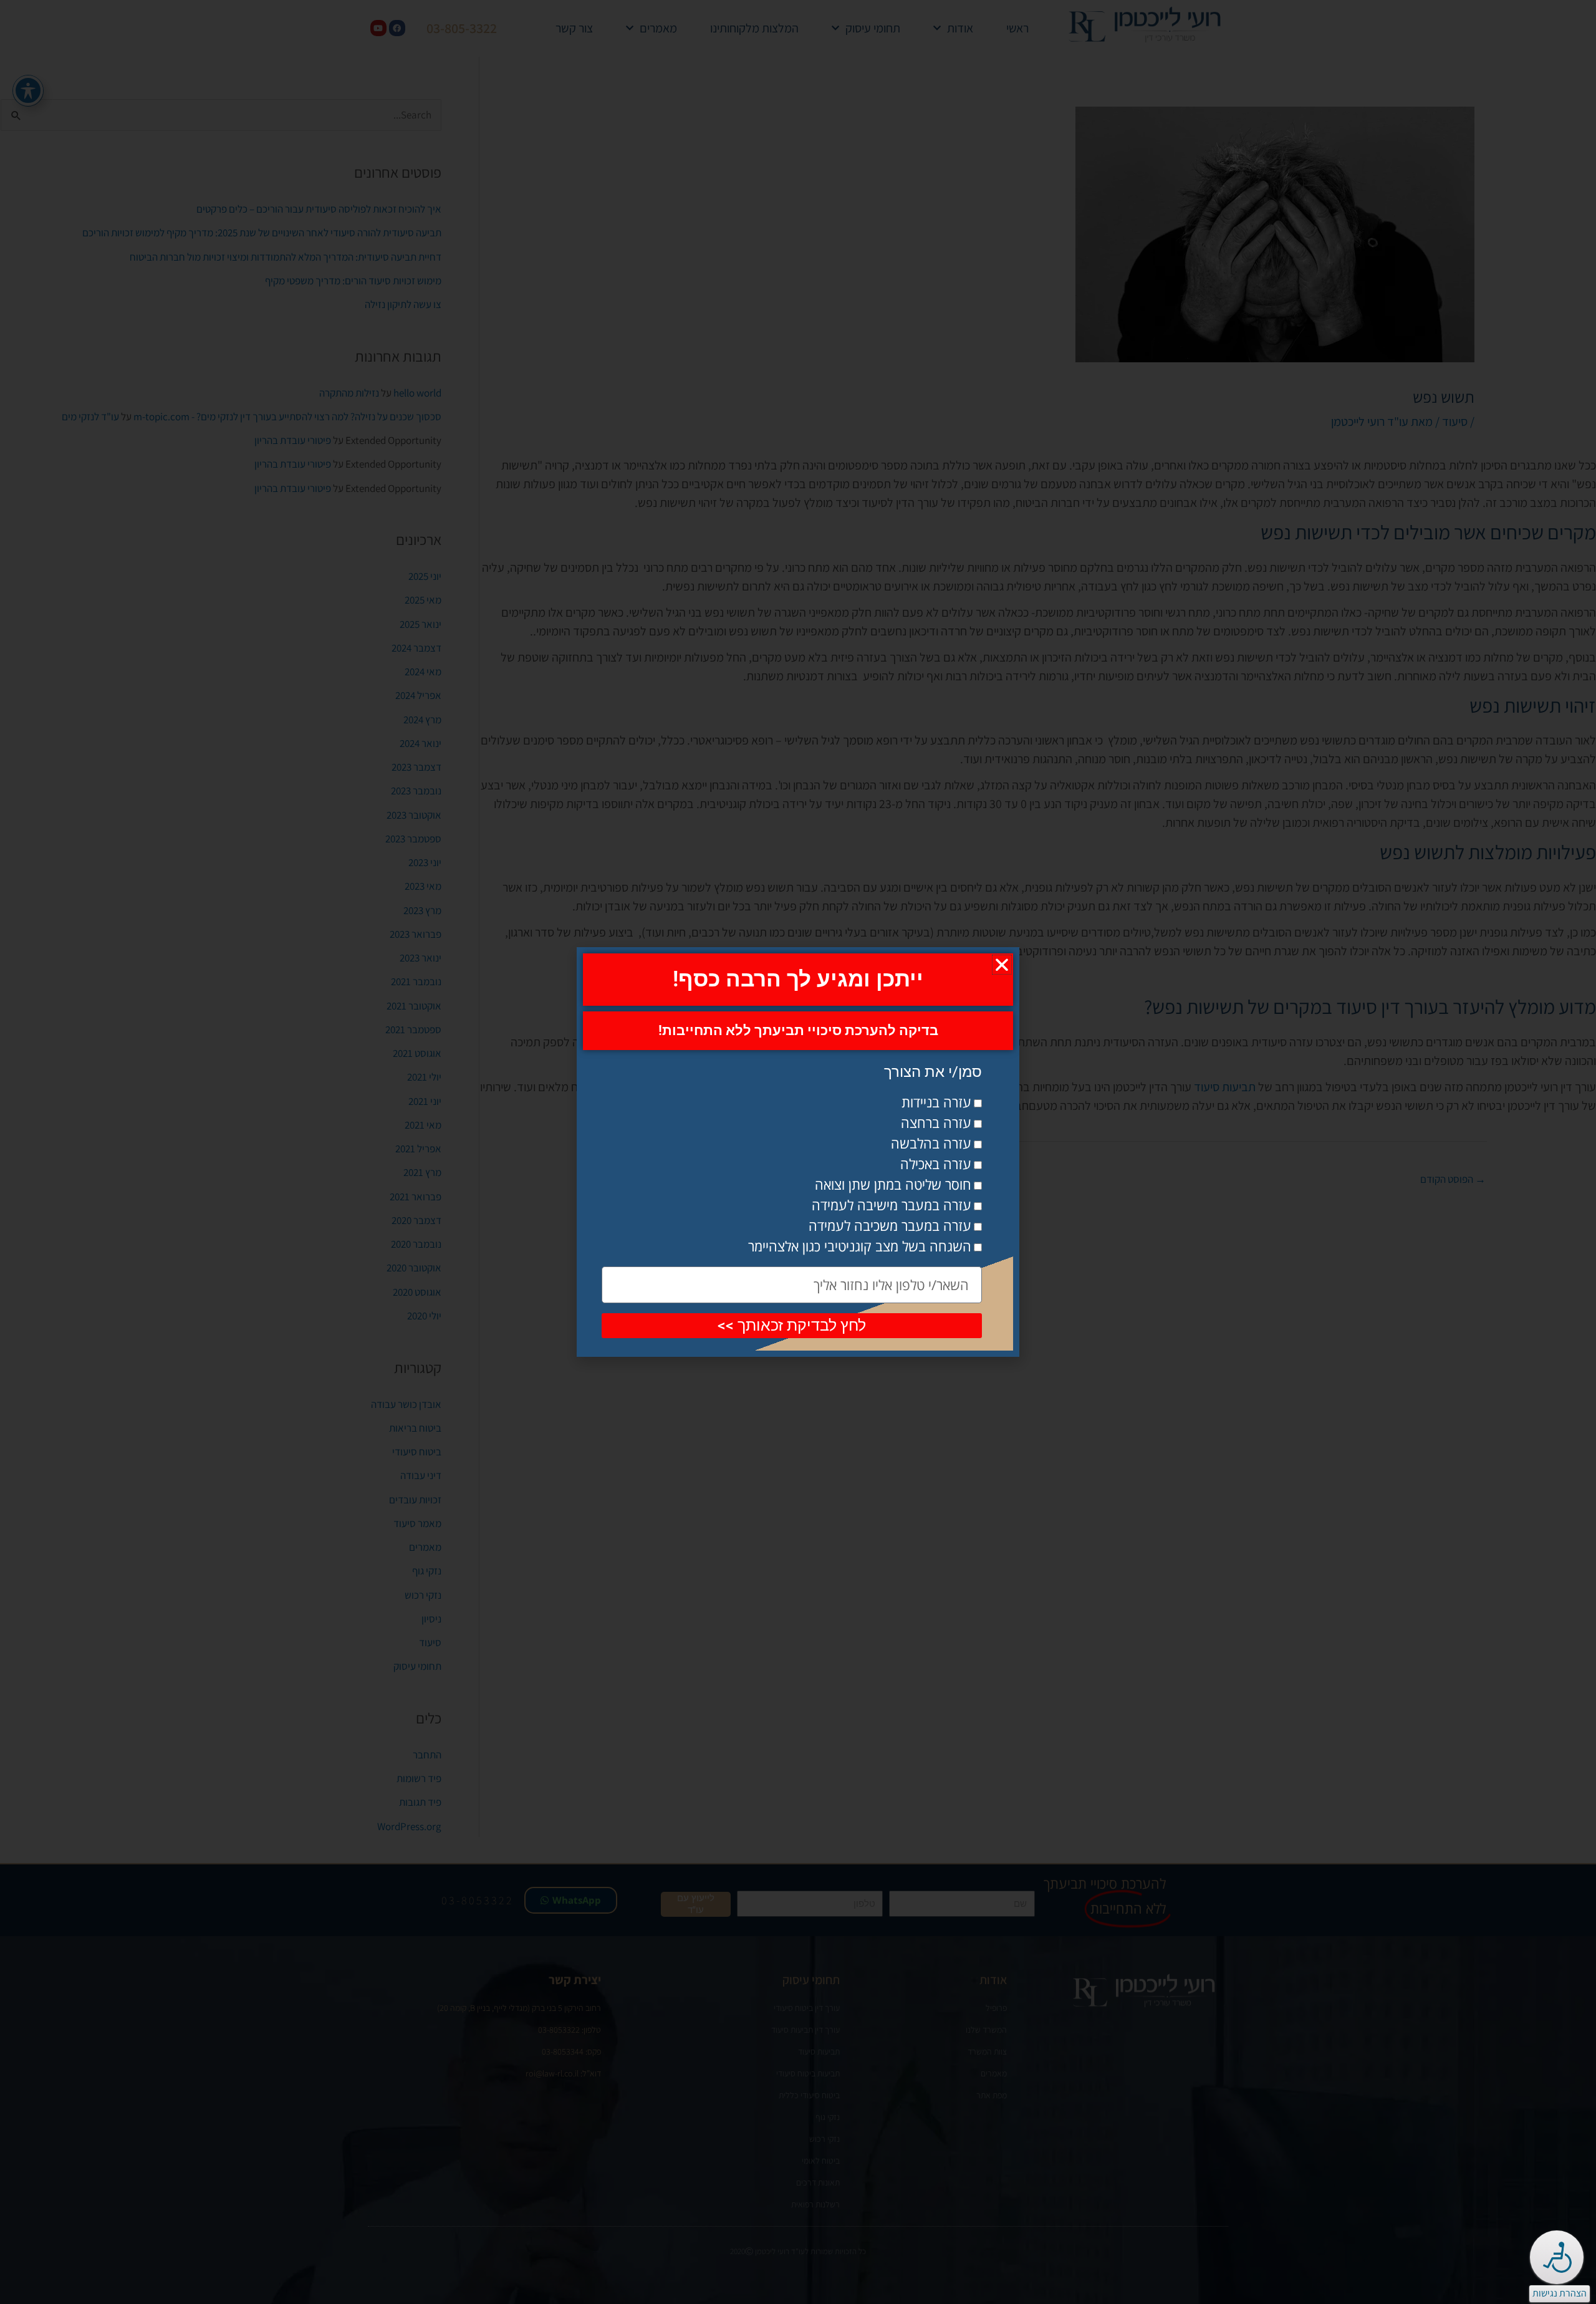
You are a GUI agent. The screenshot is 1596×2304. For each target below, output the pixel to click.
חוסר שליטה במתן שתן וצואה (893, 1184)
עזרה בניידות (936, 1102)
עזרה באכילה (936, 1164)
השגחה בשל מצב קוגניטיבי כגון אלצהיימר (860, 1246)
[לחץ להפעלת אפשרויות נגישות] (1557, 2257)
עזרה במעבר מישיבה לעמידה (892, 1205)
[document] (798, 1152)
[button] (1002, 965)
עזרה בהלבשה (931, 1143)
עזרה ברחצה (936, 1122)
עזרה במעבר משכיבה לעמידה (890, 1225)
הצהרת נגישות (1560, 2293)
